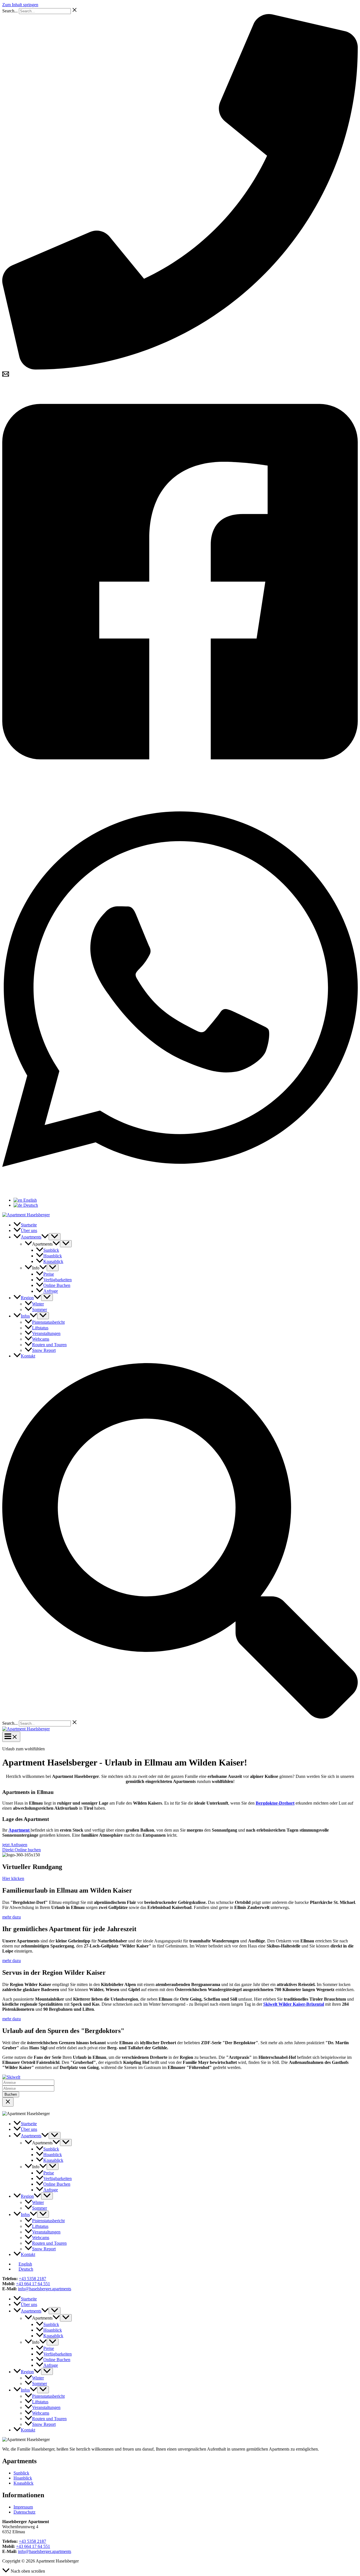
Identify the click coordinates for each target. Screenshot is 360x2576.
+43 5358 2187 (32, 2279)
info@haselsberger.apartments (45, 2289)
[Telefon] (180, 368)
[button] (45, 1237)
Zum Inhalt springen (20, 5)
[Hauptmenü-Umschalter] (11, 1737)
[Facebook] (180, 783)
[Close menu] (8, 2102)
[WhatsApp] (180, 1191)
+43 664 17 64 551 (33, 2284)
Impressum (23, 2507)
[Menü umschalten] (55, 1237)
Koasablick (23, 2483)
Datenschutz (24, 2512)
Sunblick (21, 2473)
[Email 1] (6, 376)
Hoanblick (23, 2478)
